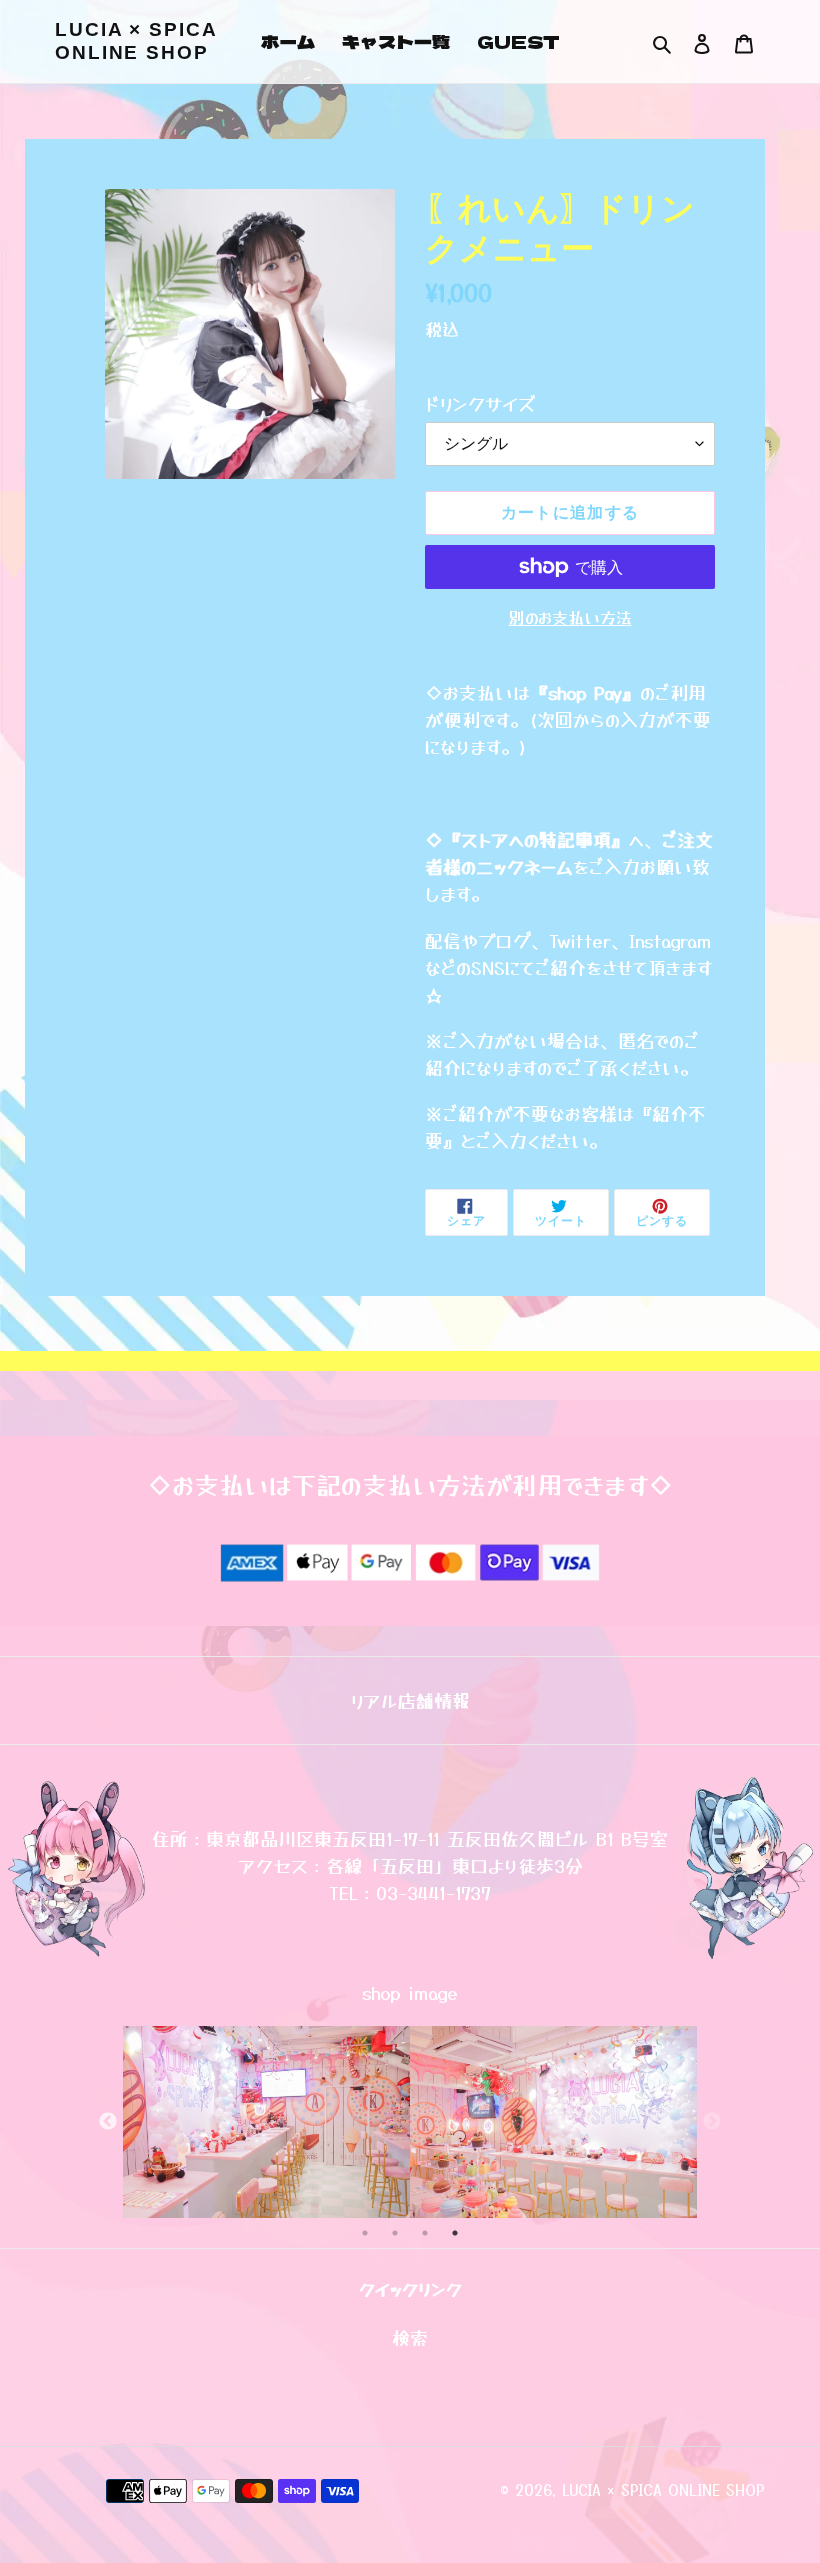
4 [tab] (455, 2233)
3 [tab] (425, 2233)
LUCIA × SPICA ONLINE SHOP (136, 41)
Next (712, 2122)
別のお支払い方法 (570, 617)
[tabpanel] (266, 2121)
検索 (410, 2337)
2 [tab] (395, 2233)
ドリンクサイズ (480, 403)
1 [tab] (365, 2233)
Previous (108, 2122)
